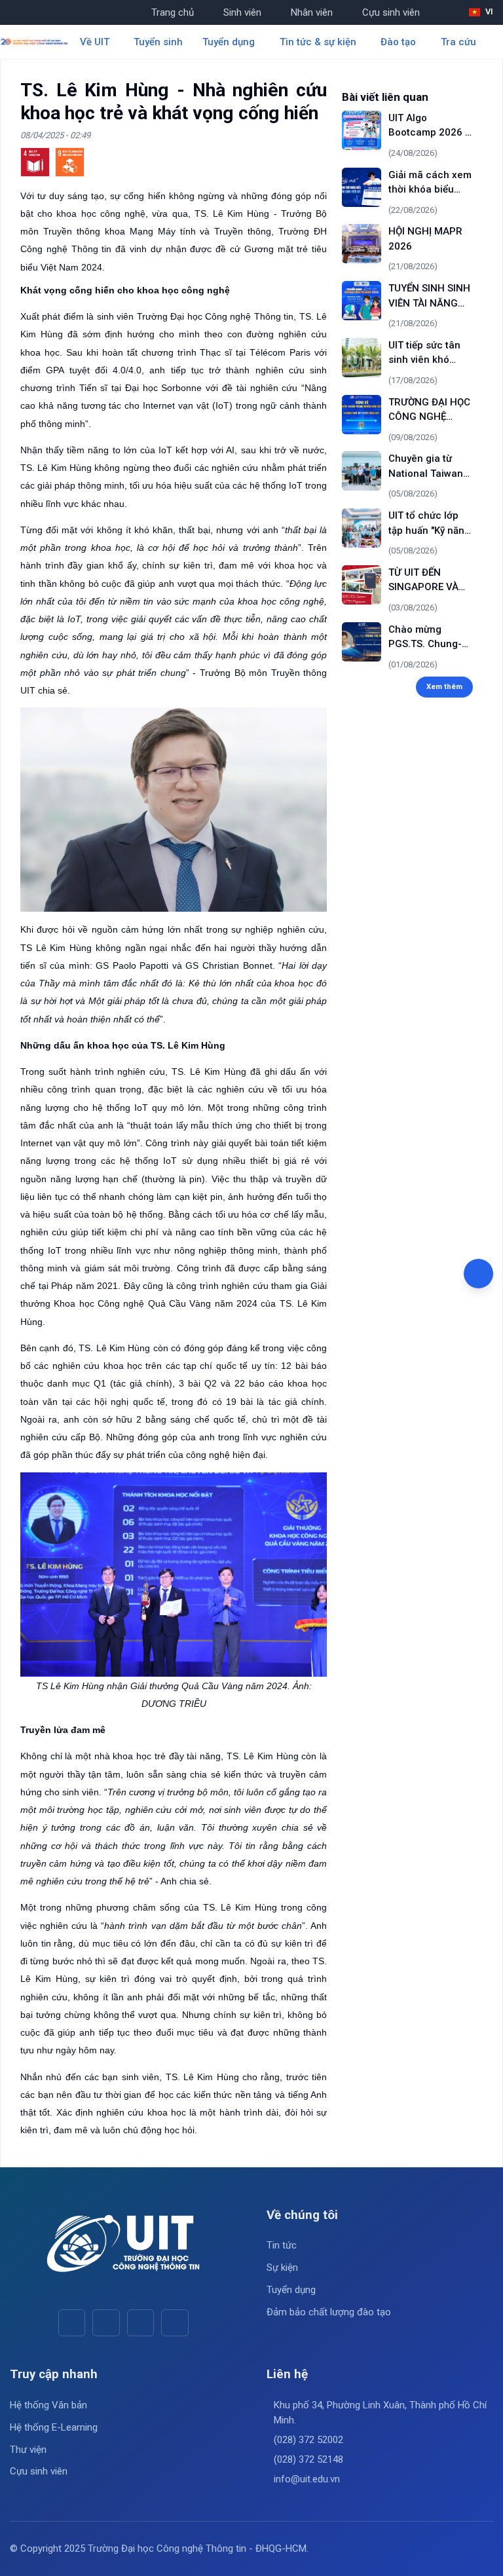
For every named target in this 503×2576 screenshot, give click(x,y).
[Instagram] (140, 2323)
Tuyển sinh (158, 42)
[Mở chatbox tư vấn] (478, 1274)
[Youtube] (106, 2323)
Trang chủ (173, 12)
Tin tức (282, 2245)
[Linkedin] (175, 2323)
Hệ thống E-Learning (54, 2427)
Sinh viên (242, 12)
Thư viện (28, 2450)
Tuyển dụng (291, 2290)
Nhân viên (312, 12)
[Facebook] (72, 2323)
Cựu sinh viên (391, 12)
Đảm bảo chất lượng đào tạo (329, 2312)
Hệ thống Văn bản (48, 2405)
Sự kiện (282, 2268)
